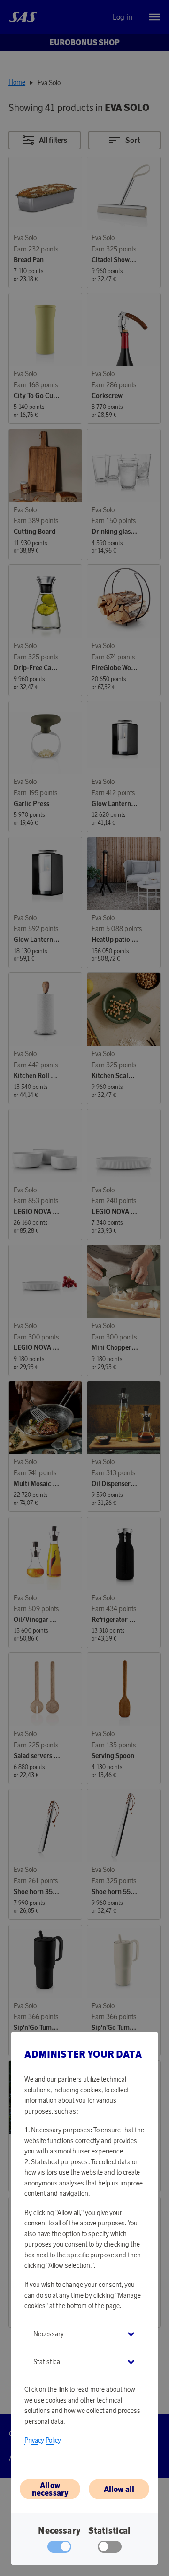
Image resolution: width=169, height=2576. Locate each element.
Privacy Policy (43, 2440)
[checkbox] (110, 2549)
